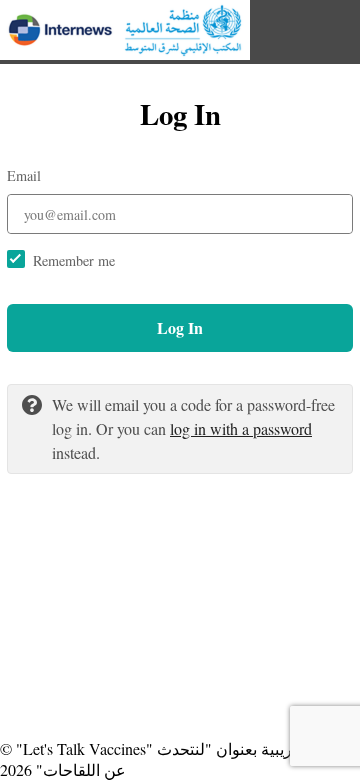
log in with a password (241, 428)
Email (24, 175)
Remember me (74, 260)
